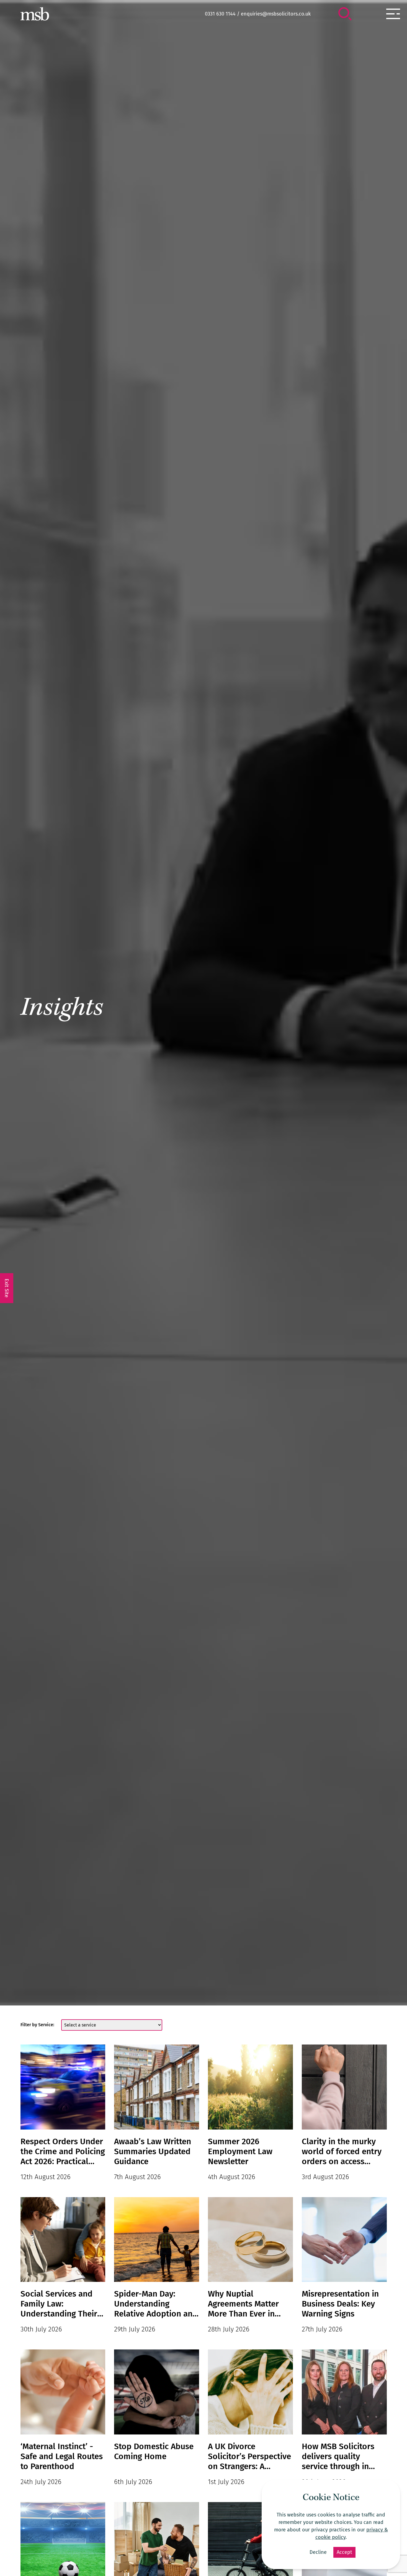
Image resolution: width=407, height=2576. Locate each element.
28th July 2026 (229, 2329)
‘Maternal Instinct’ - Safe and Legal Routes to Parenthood (62, 2456)
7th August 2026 (137, 2177)
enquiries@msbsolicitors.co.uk (276, 14)
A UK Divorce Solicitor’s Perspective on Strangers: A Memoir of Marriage (249, 2456)
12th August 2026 (46, 2177)
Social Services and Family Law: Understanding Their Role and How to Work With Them (62, 2304)
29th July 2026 (135, 2329)
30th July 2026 (41, 2329)
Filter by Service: (37, 2025)
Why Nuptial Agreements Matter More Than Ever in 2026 (243, 2304)
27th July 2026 (322, 2329)
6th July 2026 (133, 2482)
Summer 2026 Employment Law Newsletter (240, 2151)
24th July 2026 (41, 2482)
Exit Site (7, 1288)
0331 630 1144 (220, 14)
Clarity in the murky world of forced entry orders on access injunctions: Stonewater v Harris (342, 2151)
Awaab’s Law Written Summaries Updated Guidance (153, 2151)
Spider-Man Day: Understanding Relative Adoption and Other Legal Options (156, 2304)
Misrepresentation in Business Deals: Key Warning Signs (340, 2304)
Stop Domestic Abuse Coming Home (154, 2451)
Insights (62, 1010)
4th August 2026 (232, 2177)
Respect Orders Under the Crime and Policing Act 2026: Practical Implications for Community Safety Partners (63, 2151)
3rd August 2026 (325, 2177)
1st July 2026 (226, 2482)
